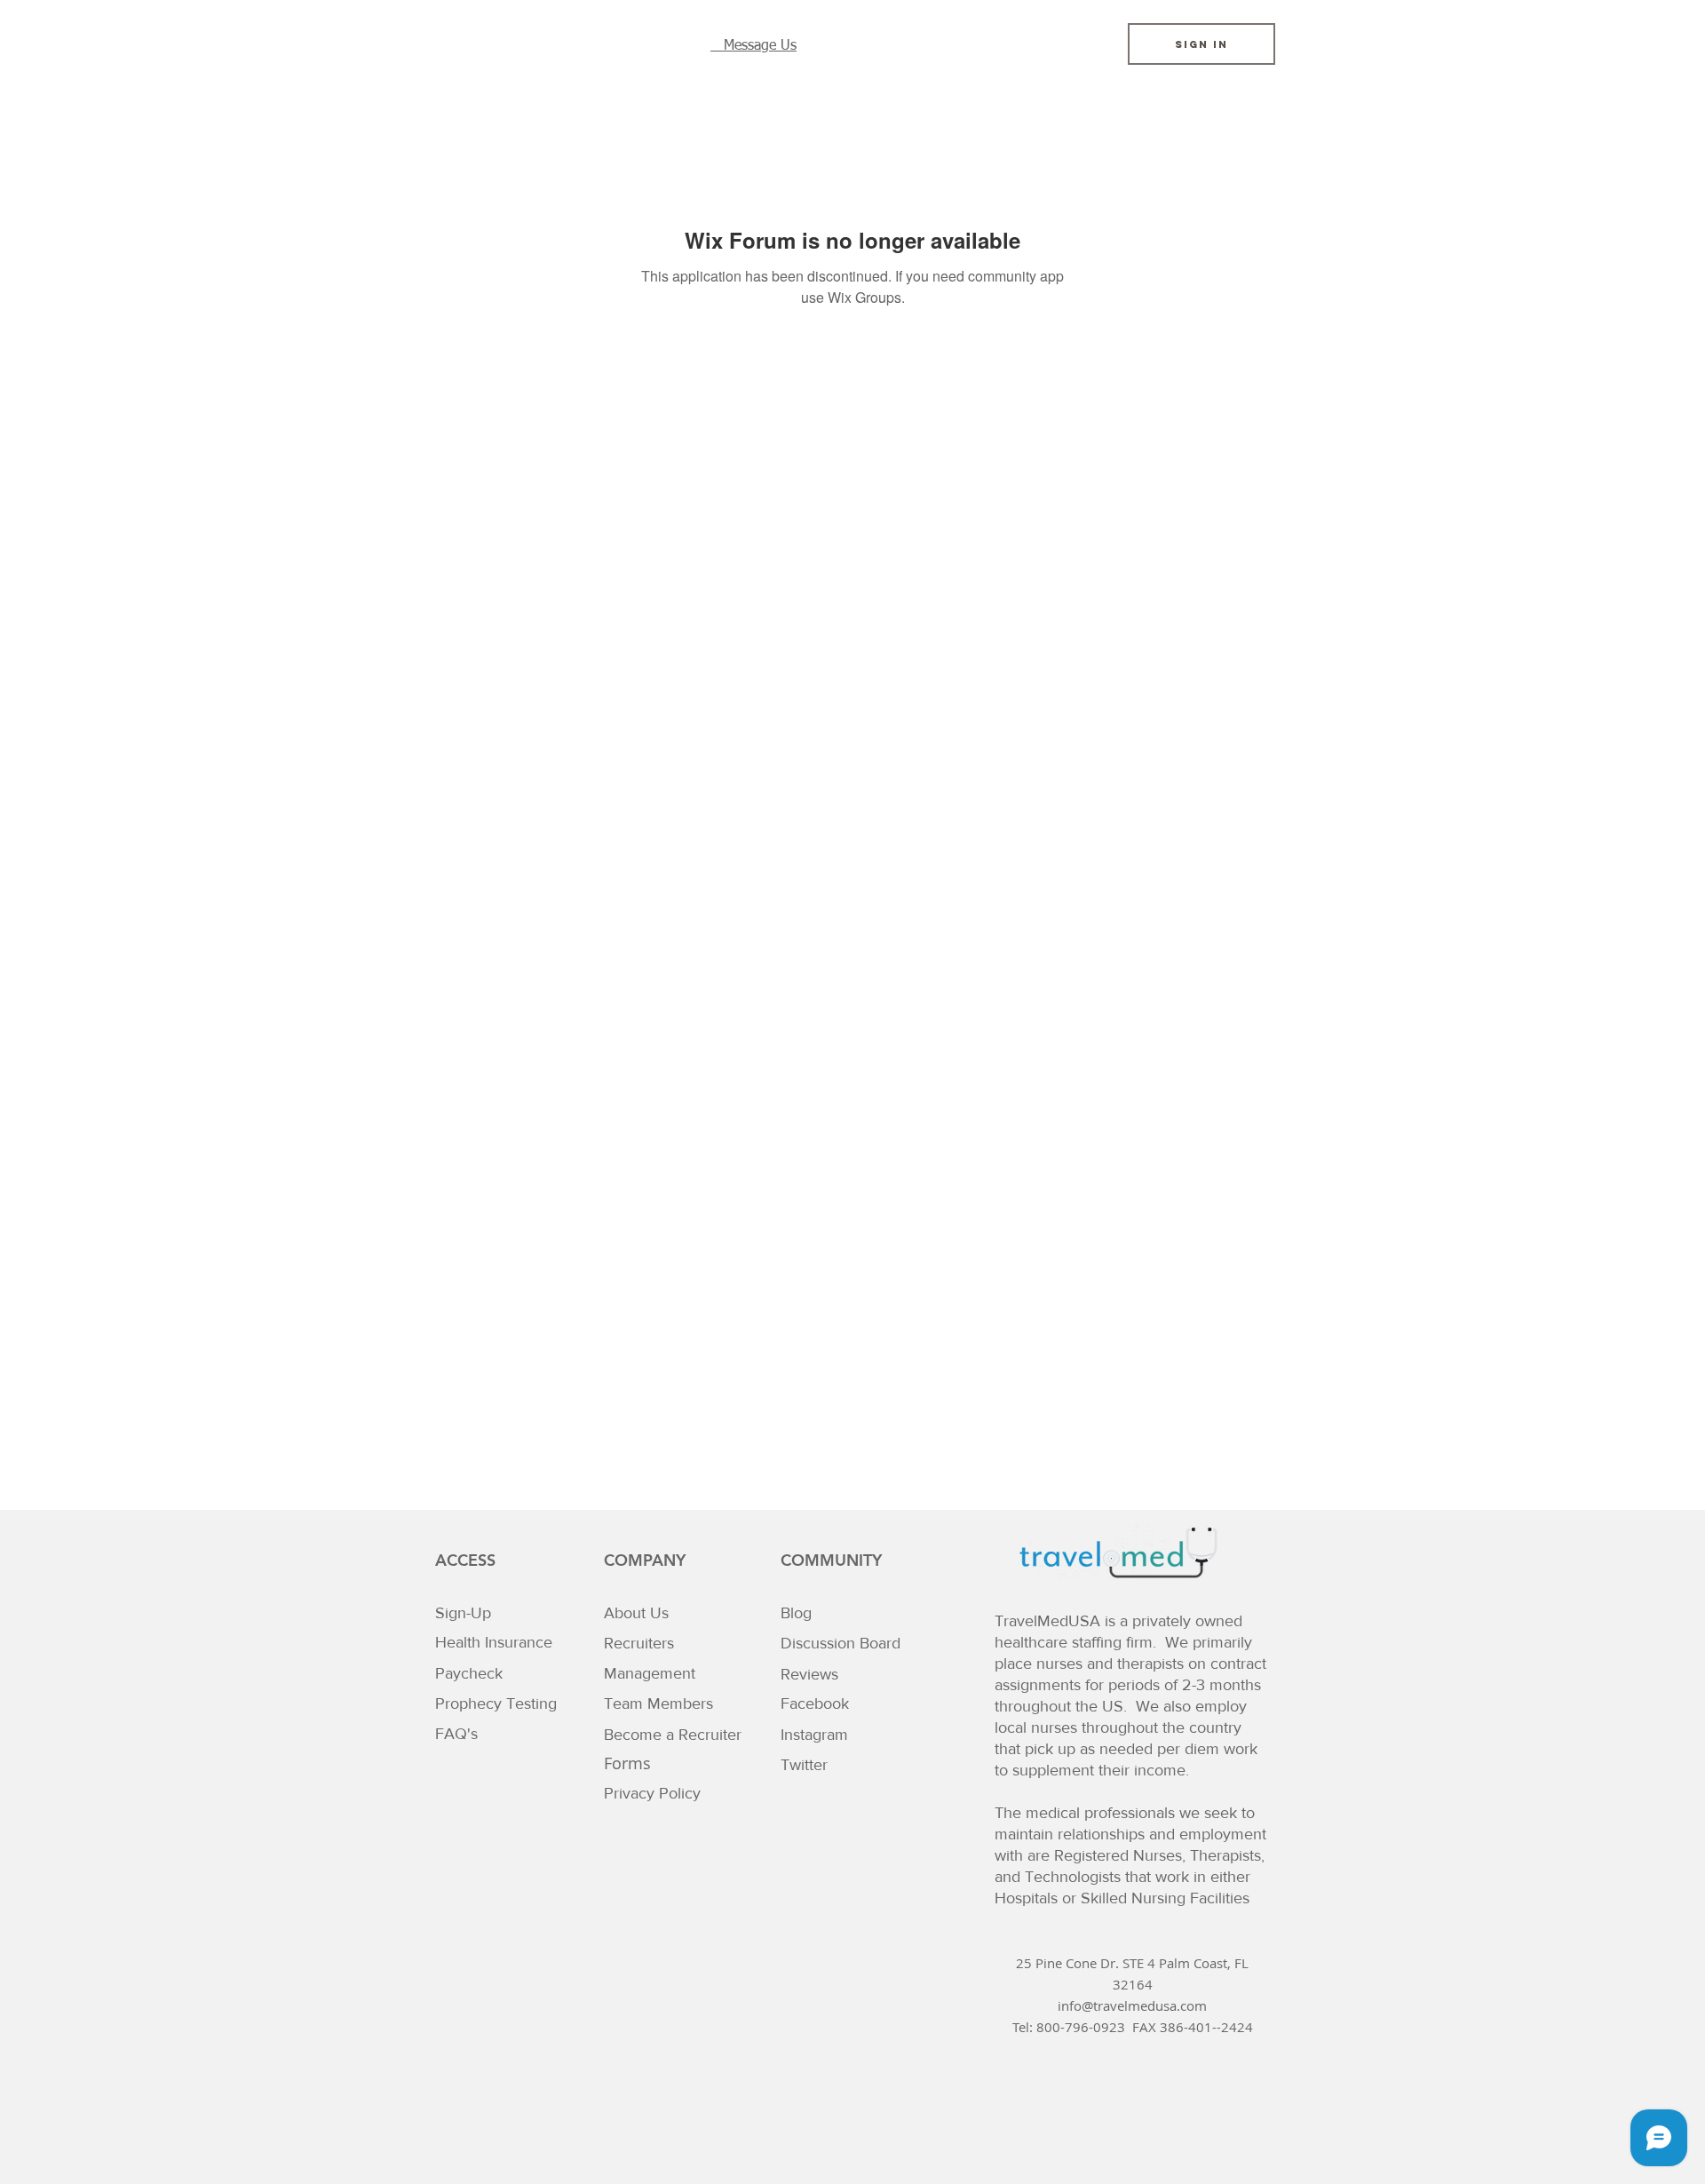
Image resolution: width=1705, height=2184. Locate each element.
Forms (627, 1763)
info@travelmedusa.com (1132, 2005)
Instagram (814, 1735)
